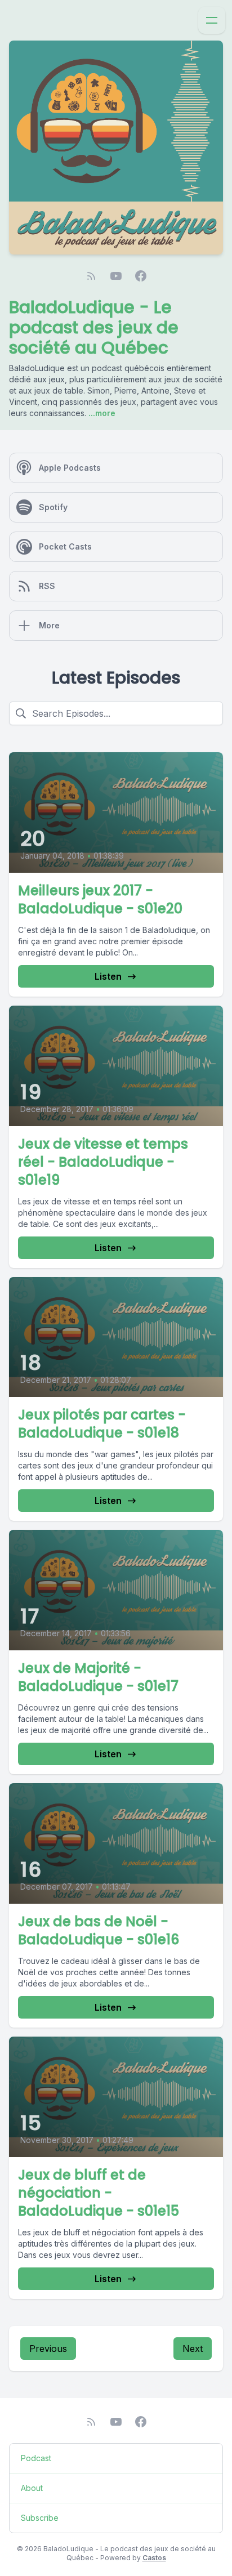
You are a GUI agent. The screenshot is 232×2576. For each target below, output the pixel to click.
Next (193, 2349)
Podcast (36, 2458)
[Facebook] (141, 276)
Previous (48, 2349)
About (32, 2488)
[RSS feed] (91, 276)
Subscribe (40, 2518)
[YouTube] (116, 276)
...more (101, 413)
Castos (154, 2558)
